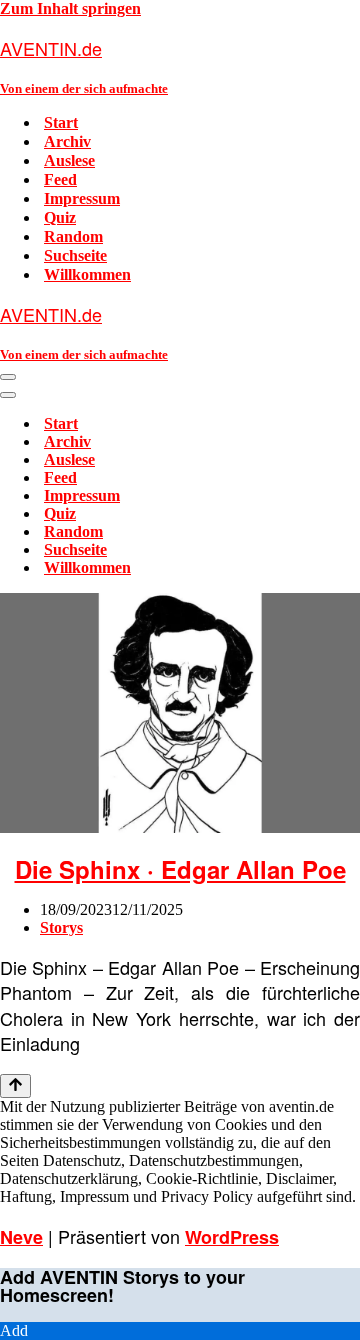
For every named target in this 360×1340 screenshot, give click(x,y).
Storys (61, 927)
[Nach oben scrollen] (15, 1086)
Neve (21, 1237)
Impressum (82, 198)
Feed (60, 179)
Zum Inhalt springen (70, 8)
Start (61, 122)
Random (73, 236)
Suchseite (75, 255)
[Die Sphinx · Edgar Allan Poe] (180, 827)
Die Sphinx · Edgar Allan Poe (180, 869)
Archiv (67, 141)
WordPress (232, 1237)
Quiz (60, 217)
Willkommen (87, 274)
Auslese (69, 160)
